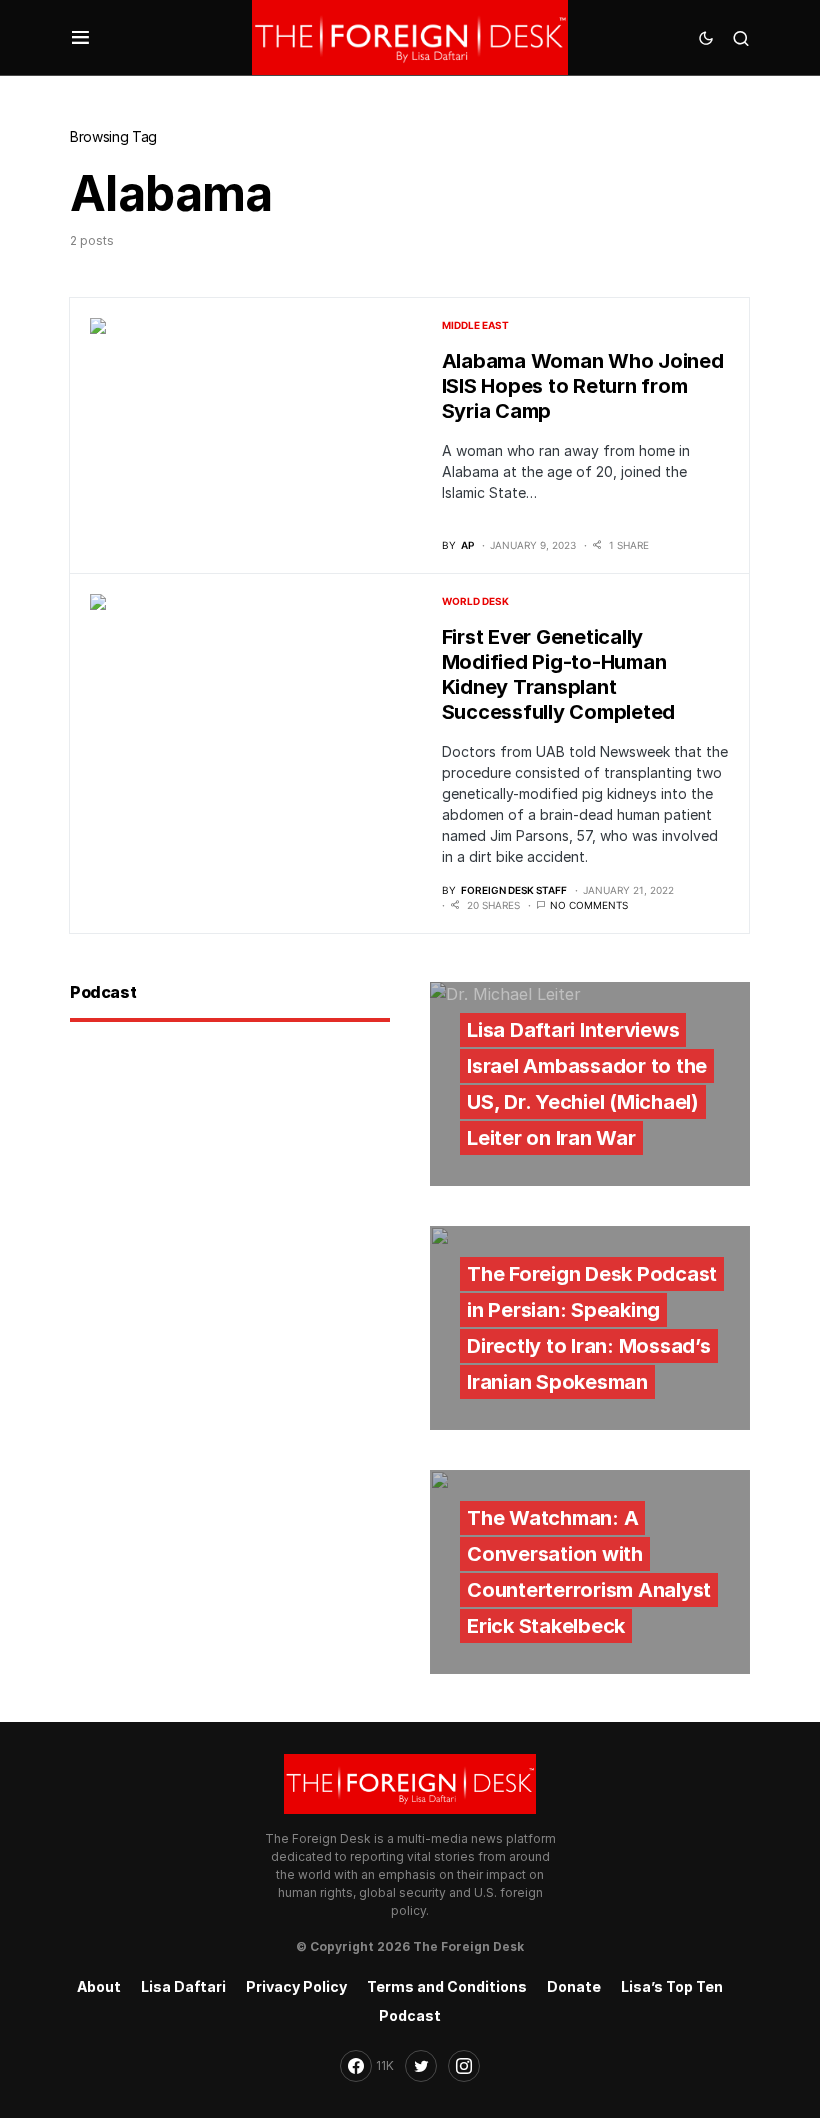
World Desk (475, 601)
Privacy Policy (296, 1986)
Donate (574, 1986)
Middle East (475, 325)
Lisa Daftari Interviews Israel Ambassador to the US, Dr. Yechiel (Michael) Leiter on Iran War (587, 1084)
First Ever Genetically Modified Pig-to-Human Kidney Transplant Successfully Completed (559, 674)
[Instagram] (464, 2066)
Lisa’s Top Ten (672, 1986)
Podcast (410, 2015)
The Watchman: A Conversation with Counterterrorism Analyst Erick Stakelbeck (589, 1572)
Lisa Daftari (183, 1986)
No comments (589, 905)
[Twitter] (421, 2066)
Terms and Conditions (447, 1986)
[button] (80, 38)
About (99, 1986)
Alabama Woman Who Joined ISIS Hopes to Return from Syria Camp (583, 386)
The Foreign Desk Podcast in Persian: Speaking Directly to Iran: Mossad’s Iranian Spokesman (592, 1328)
